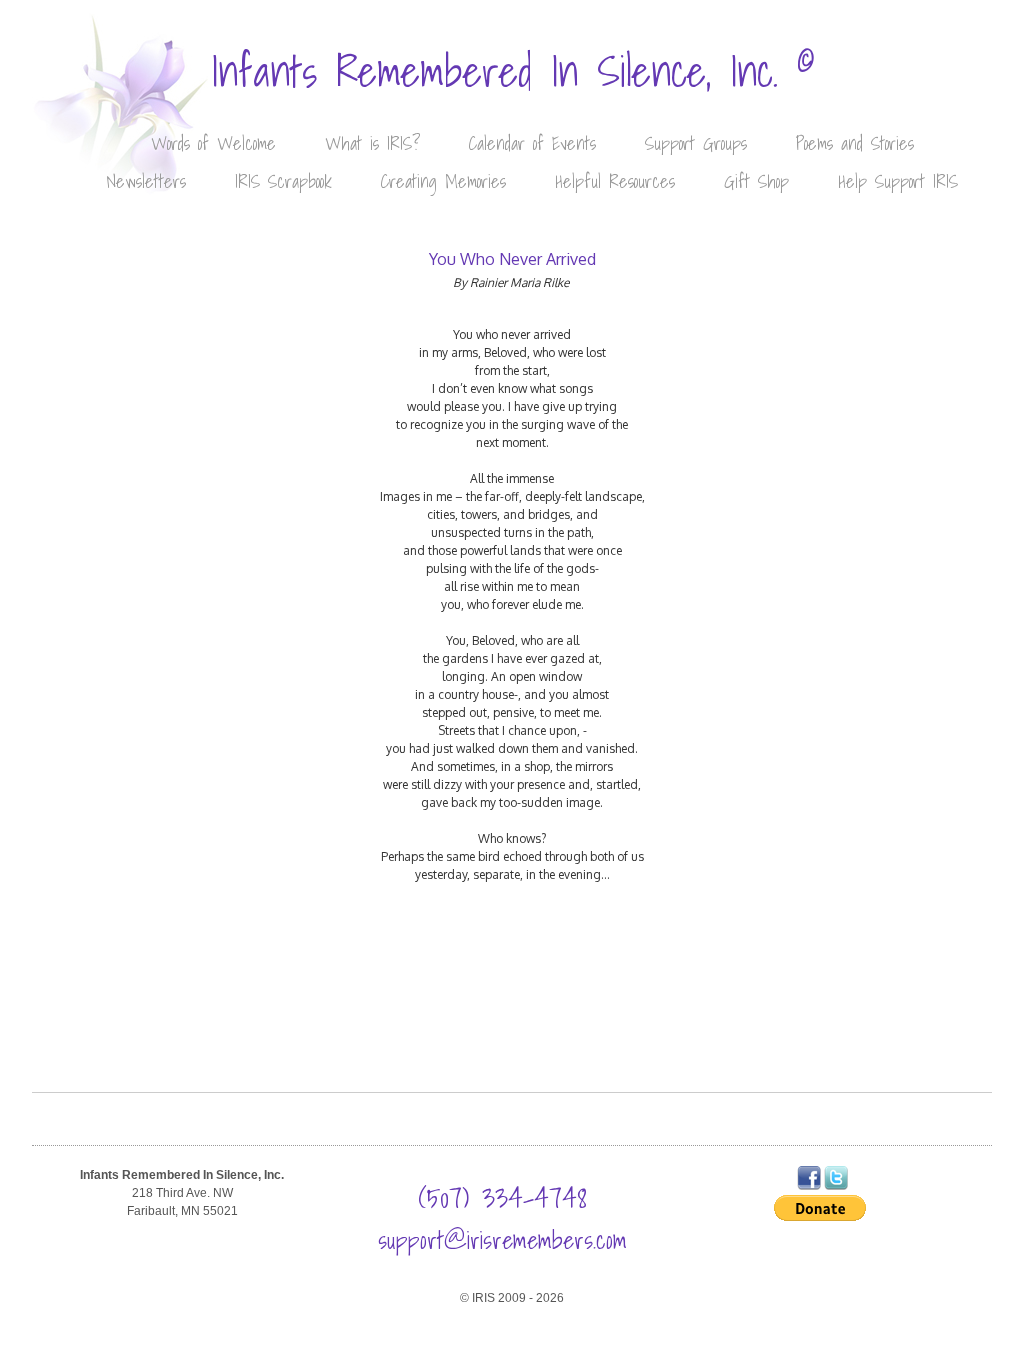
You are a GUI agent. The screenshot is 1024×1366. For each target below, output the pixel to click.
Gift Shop (756, 181)
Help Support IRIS (898, 181)
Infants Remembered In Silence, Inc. (512, 71)
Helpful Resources (615, 181)
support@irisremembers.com (502, 1240)
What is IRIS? (372, 143)
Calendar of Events (532, 143)
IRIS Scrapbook (283, 181)
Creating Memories (443, 181)
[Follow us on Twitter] (836, 1186)
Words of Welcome (213, 143)
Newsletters (146, 181)
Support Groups (696, 143)
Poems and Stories (855, 143)
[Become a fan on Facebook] (809, 1186)
